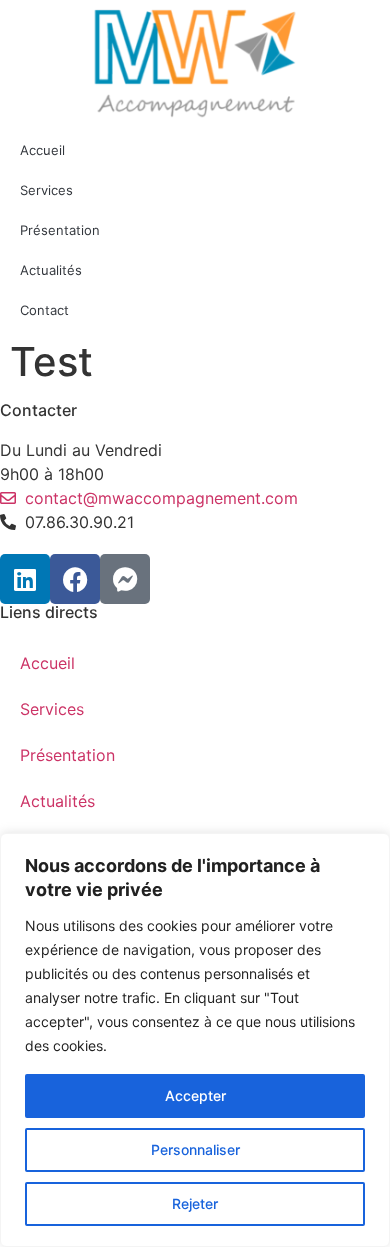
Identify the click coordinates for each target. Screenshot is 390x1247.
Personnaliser (195, 1149)
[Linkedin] (25, 579)
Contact (44, 310)
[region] (195, 1040)
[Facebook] (75, 579)
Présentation (60, 230)
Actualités (51, 270)
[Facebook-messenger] (125, 579)
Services (46, 190)
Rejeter (195, 1203)
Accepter (195, 1095)
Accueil (42, 150)
